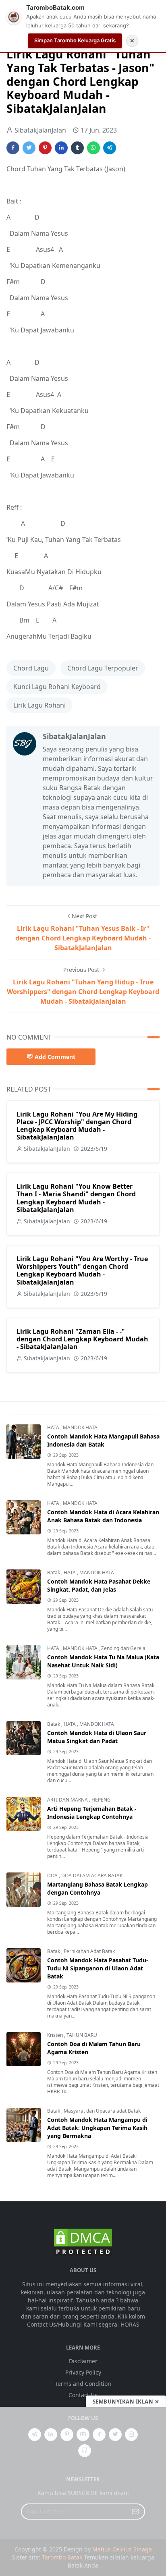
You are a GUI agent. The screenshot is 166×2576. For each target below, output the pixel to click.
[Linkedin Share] (61, 148)
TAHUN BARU (82, 2035)
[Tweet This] (29, 148)
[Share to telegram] (110, 148)
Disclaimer (83, 2361)
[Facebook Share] (13, 148)
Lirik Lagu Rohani (39, 705)
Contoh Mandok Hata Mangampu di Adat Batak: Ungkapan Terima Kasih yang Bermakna (97, 2128)
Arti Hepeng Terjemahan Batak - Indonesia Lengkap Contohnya (92, 1813)
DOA (53, 1875)
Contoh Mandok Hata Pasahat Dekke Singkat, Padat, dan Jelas (99, 1585)
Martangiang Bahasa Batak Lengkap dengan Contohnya (98, 1888)
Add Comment (55, 1057)
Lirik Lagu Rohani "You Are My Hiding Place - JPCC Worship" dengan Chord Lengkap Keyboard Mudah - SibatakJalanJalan (77, 1126)
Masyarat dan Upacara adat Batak (102, 2111)
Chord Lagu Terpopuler (103, 668)
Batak (54, 1572)
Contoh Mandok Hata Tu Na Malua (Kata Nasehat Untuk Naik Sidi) (103, 1661)
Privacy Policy (83, 2372)
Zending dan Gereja (123, 1648)
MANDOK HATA (80, 1427)
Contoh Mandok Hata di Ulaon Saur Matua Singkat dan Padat (97, 1737)
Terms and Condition (83, 2384)
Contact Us (83, 2395)
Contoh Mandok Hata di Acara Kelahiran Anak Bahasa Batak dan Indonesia (103, 1516)
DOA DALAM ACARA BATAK (92, 1875)
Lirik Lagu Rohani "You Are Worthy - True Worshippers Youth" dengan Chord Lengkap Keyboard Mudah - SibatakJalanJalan (82, 1270)
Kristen (56, 2035)
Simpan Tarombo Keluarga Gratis (75, 40)
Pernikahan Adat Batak (89, 1951)
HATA (54, 1427)
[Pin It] (45, 148)
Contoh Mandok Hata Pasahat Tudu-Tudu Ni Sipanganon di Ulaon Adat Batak (98, 1968)
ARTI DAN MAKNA (68, 1800)
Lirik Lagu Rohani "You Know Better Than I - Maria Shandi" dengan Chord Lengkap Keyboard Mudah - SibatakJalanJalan (76, 1198)
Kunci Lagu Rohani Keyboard (57, 687)
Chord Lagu (31, 668)
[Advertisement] (83, 2491)
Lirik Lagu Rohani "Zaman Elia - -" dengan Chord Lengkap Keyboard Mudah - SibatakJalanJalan (82, 1339)
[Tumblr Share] (77, 148)
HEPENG (101, 1800)
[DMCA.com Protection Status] (83, 2242)
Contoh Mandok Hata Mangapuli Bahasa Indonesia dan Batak (103, 1440)
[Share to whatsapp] (93, 148)
